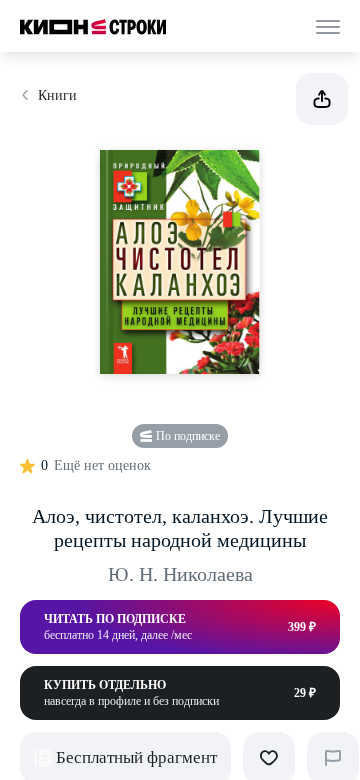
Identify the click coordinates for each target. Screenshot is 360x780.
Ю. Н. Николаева (180, 574)
